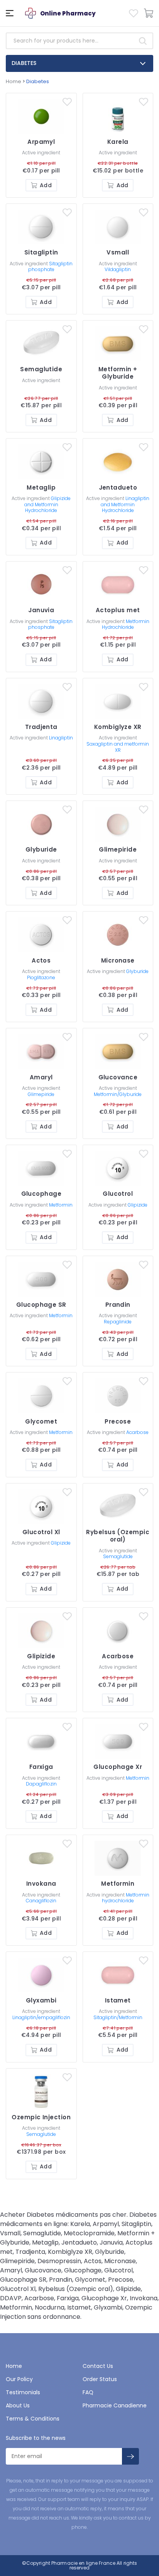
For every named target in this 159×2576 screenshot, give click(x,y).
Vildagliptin (118, 269)
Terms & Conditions (33, 2419)
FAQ (88, 2392)
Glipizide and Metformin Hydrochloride (48, 504)
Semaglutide (118, 1556)
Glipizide (138, 1205)
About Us (18, 2405)
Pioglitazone (41, 977)
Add (46, 185)
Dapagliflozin (41, 1784)
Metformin (61, 1205)
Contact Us (98, 2366)
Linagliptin (61, 738)
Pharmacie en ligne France (83, 2563)
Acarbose (137, 1432)
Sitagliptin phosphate (51, 267)
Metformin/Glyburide (118, 1094)
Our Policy (19, 2379)
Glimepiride (41, 1094)
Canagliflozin (41, 1901)
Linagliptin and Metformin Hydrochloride (125, 504)
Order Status (100, 2379)
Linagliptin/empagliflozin (41, 2017)
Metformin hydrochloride (126, 1898)
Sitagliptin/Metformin (118, 2017)
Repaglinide (118, 1322)
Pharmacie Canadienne (115, 2405)
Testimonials (23, 2392)
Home (14, 81)
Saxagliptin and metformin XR (118, 747)
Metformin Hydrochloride (126, 624)
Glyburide (137, 971)
